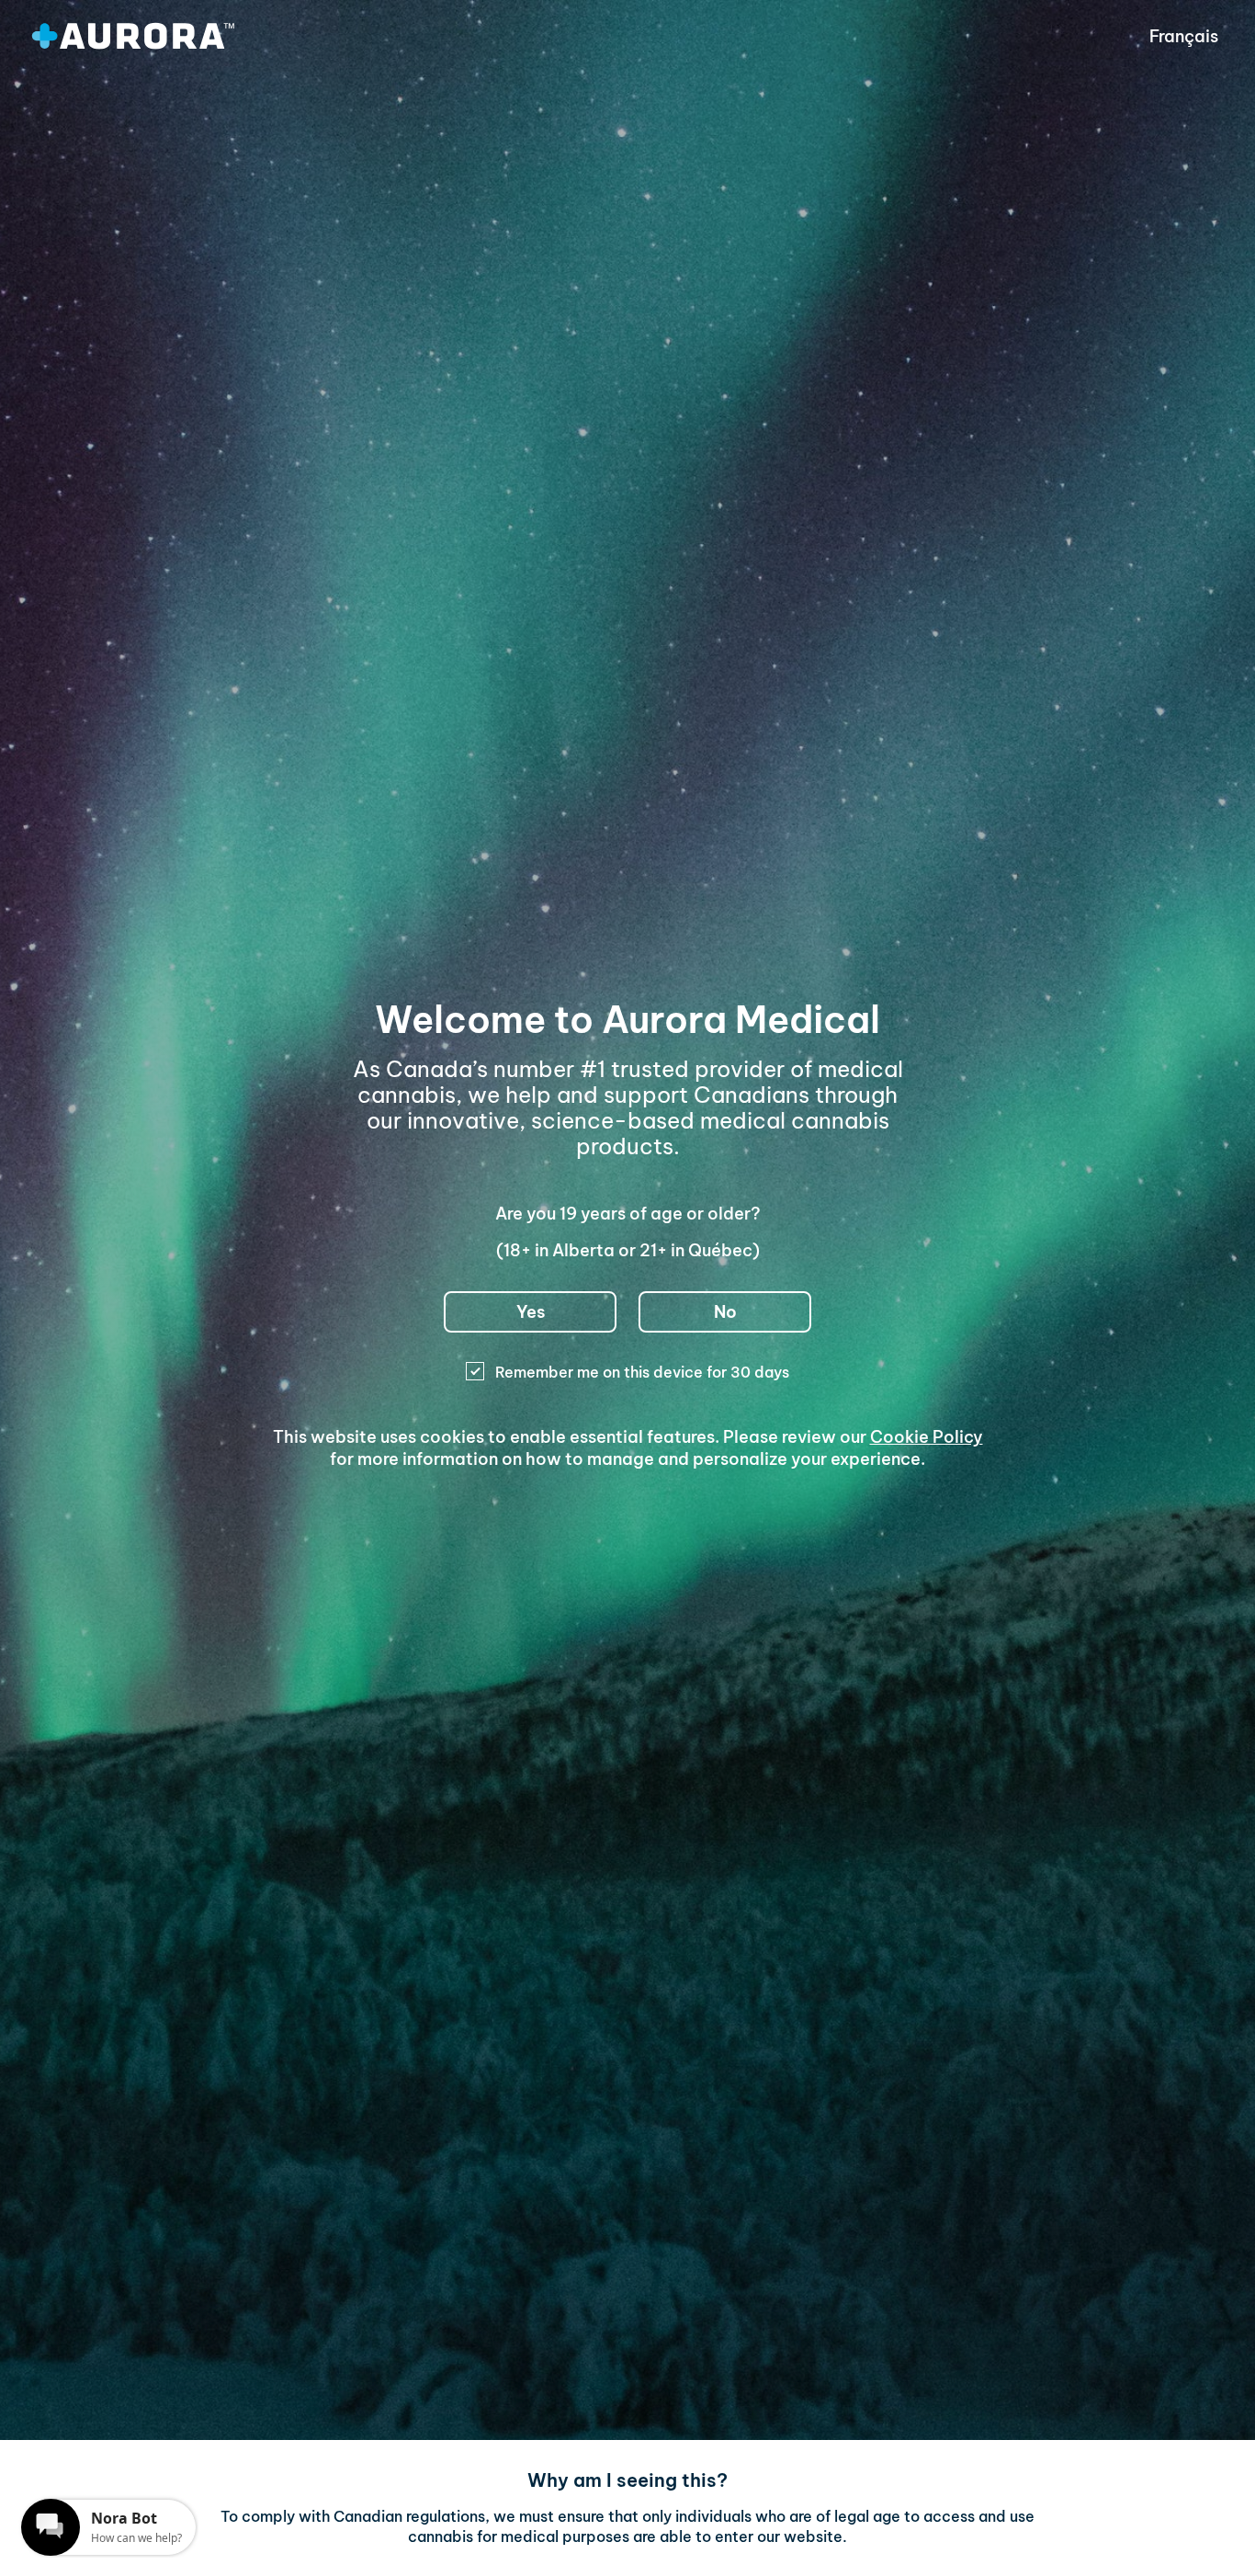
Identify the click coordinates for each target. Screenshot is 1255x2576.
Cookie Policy (927, 1437)
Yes (531, 1312)
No (725, 1312)
